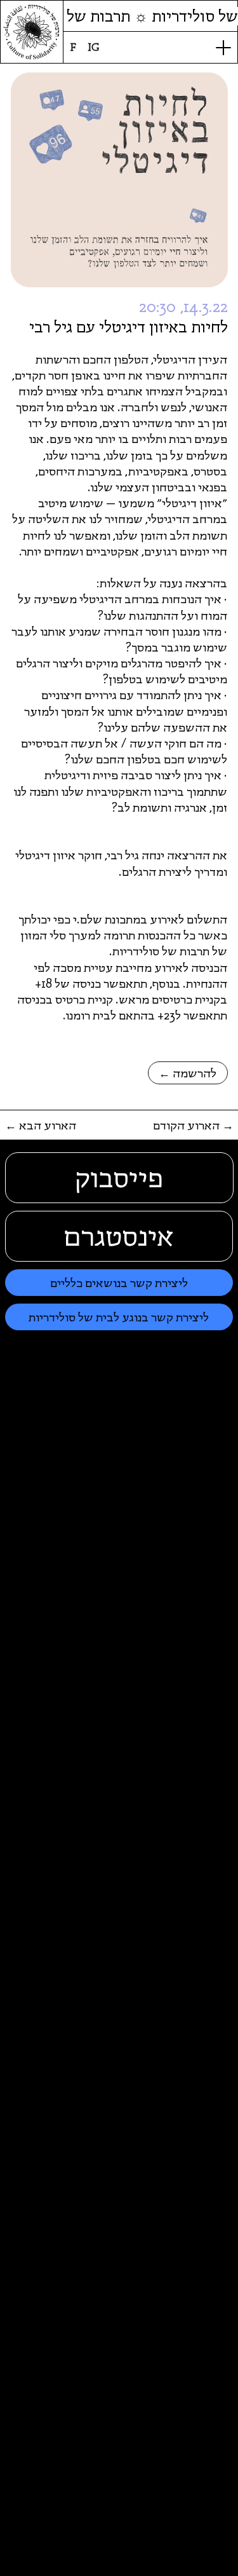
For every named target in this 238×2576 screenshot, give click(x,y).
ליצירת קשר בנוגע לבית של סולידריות (119, 1317)
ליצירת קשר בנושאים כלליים (119, 1283)
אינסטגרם (119, 1236)
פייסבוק (119, 1178)
